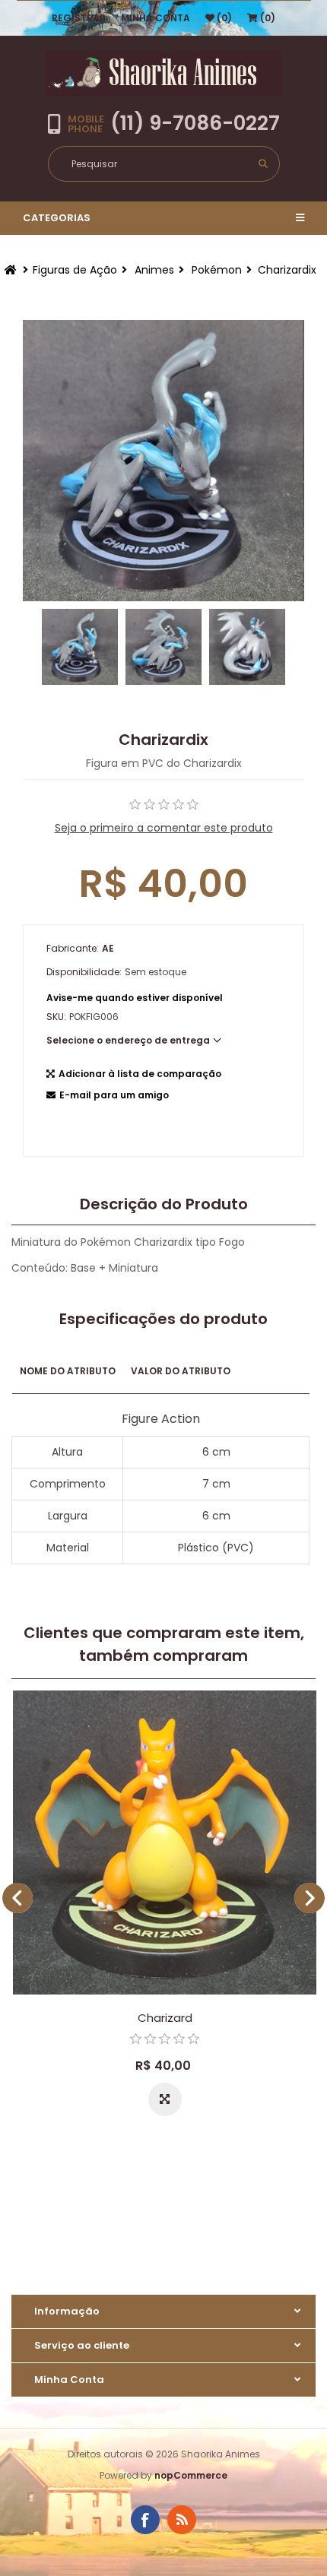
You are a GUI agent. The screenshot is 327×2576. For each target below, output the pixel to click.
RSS (182, 2520)
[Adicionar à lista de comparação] (165, 2099)
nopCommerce (191, 2475)
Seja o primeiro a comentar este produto (164, 828)
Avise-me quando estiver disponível (135, 998)
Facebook (145, 2520)
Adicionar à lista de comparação (140, 1074)
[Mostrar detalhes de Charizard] (165, 1842)
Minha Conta (156, 18)
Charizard (165, 2018)
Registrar (79, 18)
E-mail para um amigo (114, 1095)
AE (108, 948)
